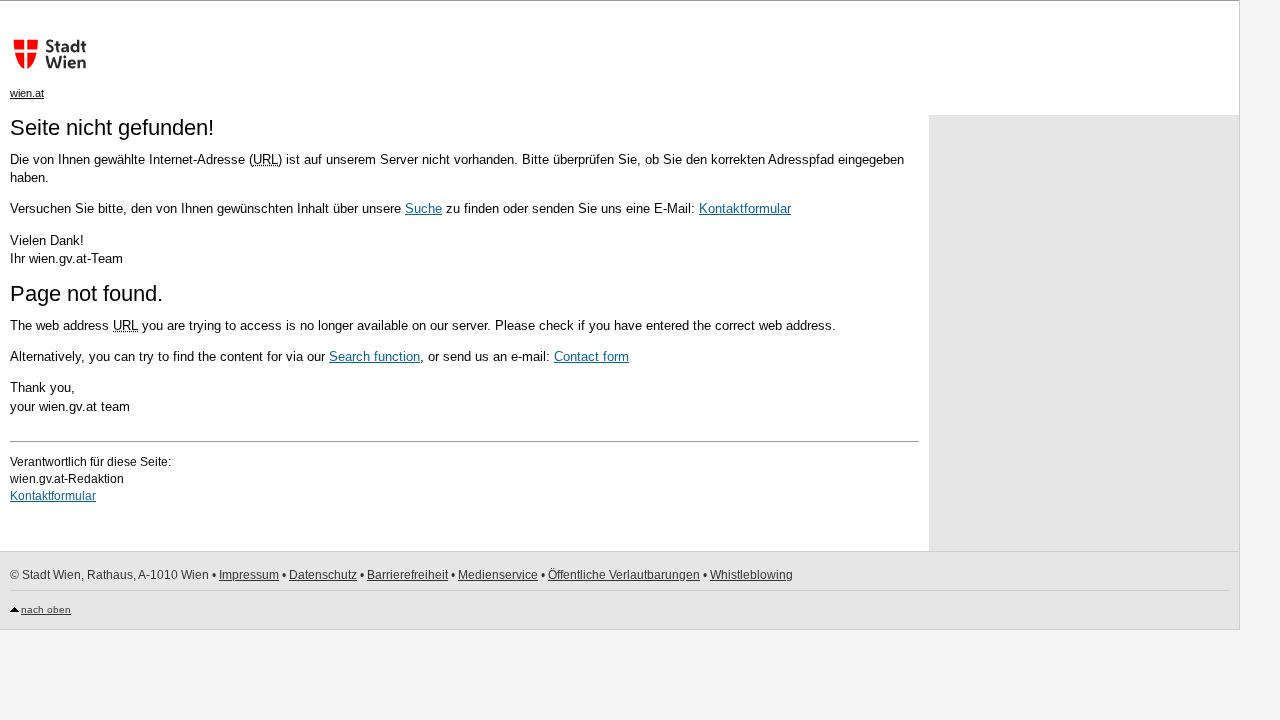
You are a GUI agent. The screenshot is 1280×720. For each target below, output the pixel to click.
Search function (374, 356)
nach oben (46, 609)
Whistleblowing (751, 575)
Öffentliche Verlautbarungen (624, 575)
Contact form (591, 356)
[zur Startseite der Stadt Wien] (45, 54)
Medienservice (498, 575)
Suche (423, 208)
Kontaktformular (745, 208)
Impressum (249, 575)
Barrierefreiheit (407, 575)
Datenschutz (323, 575)
